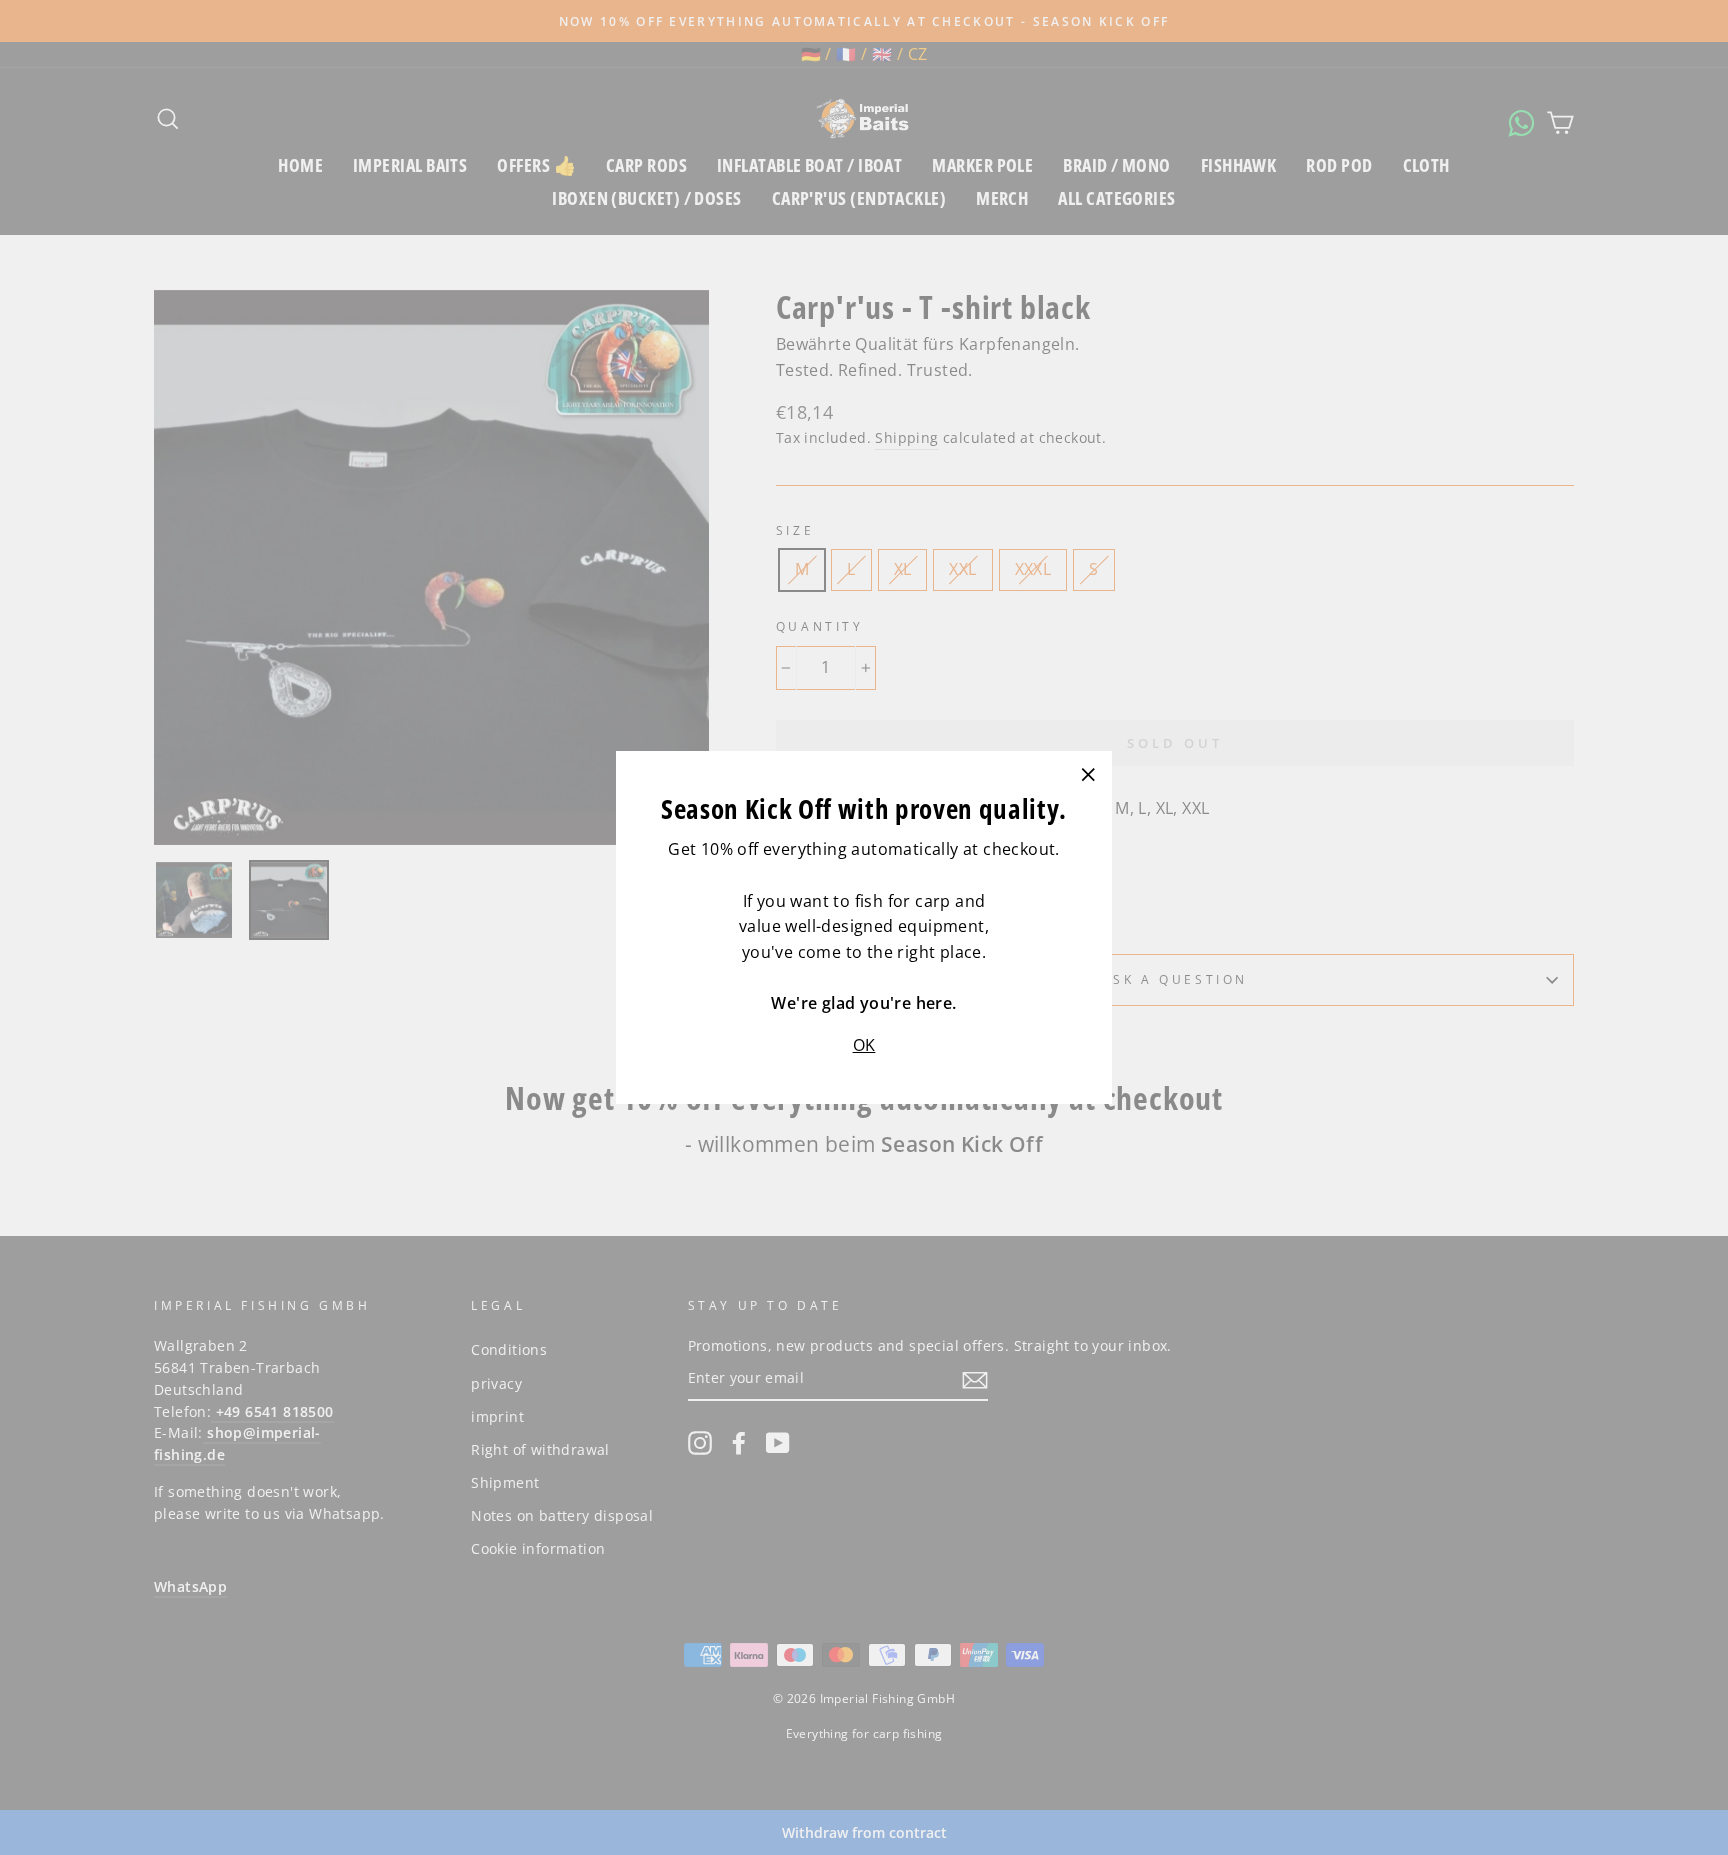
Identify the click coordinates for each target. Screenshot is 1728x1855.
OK (864, 1045)
